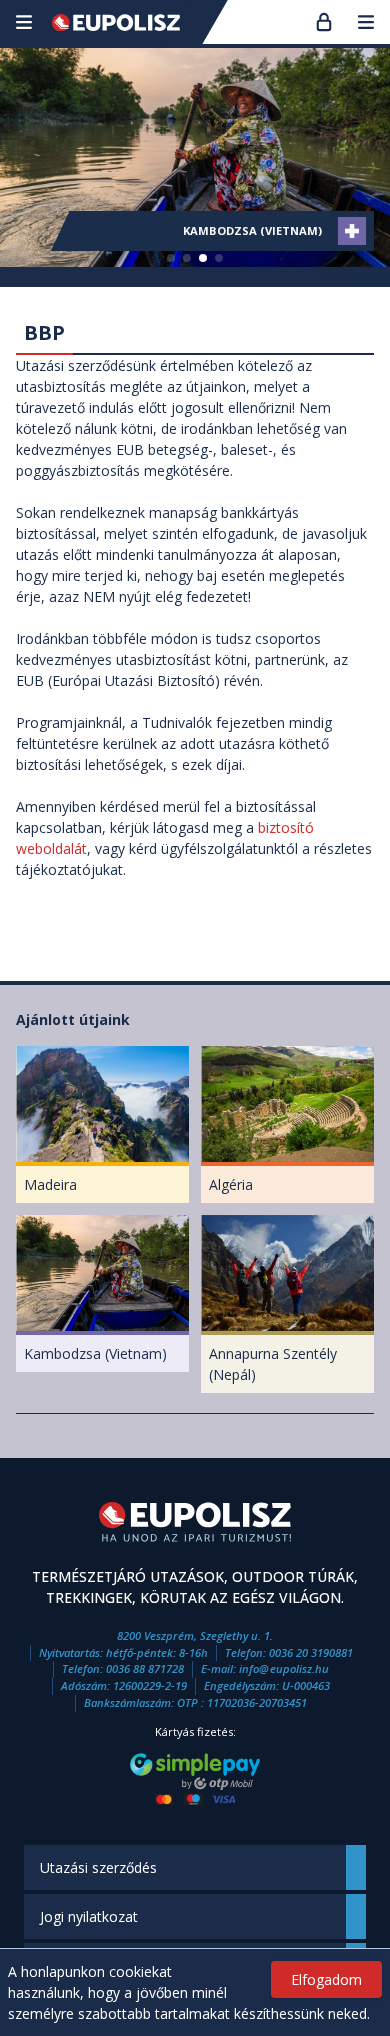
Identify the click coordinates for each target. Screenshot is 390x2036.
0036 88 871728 (145, 1668)
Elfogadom (326, 1979)
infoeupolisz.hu (284, 1668)
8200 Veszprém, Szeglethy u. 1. (195, 1635)
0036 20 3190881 (311, 1652)
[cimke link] (352, 231)
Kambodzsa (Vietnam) (252, 230)
